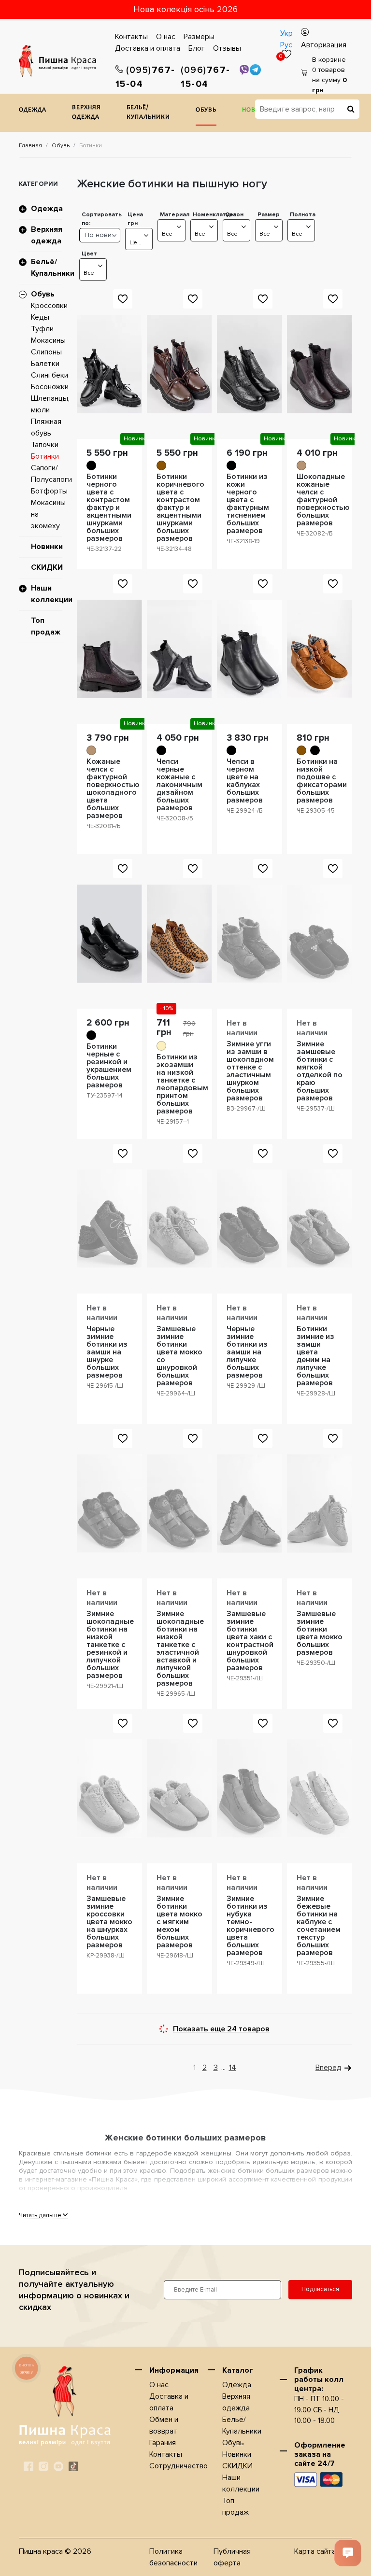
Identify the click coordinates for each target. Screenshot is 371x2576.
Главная (30, 146)
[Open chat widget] (348, 2553)
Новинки (47, 547)
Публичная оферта (232, 2557)
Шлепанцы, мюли (50, 404)
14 (233, 2068)
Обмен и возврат (164, 2425)
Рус (286, 45)
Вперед (328, 2068)
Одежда (33, 110)
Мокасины (48, 340)
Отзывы (227, 48)
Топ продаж (46, 626)
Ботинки (45, 456)
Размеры (199, 37)
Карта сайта (315, 2551)
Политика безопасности (173, 2557)
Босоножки (50, 387)
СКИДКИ (47, 567)
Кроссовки (49, 306)
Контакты (131, 37)
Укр (286, 33)
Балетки (45, 364)
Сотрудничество (178, 2466)
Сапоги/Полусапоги (51, 474)
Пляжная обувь (46, 427)
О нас (166, 37)
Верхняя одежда (86, 113)
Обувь (206, 110)
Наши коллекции (52, 594)
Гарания (163, 2443)
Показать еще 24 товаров (221, 2029)
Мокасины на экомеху (48, 514)
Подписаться (320, 2289)
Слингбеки (50, 375)
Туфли (42, 329)
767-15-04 (145, 77)
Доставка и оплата (148, 48)
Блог (197, 48)
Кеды (40, 317)
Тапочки (45, 445)
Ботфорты (49, 491)
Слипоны (46, 352)
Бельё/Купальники (148, 113)
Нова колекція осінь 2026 (185, 9)
